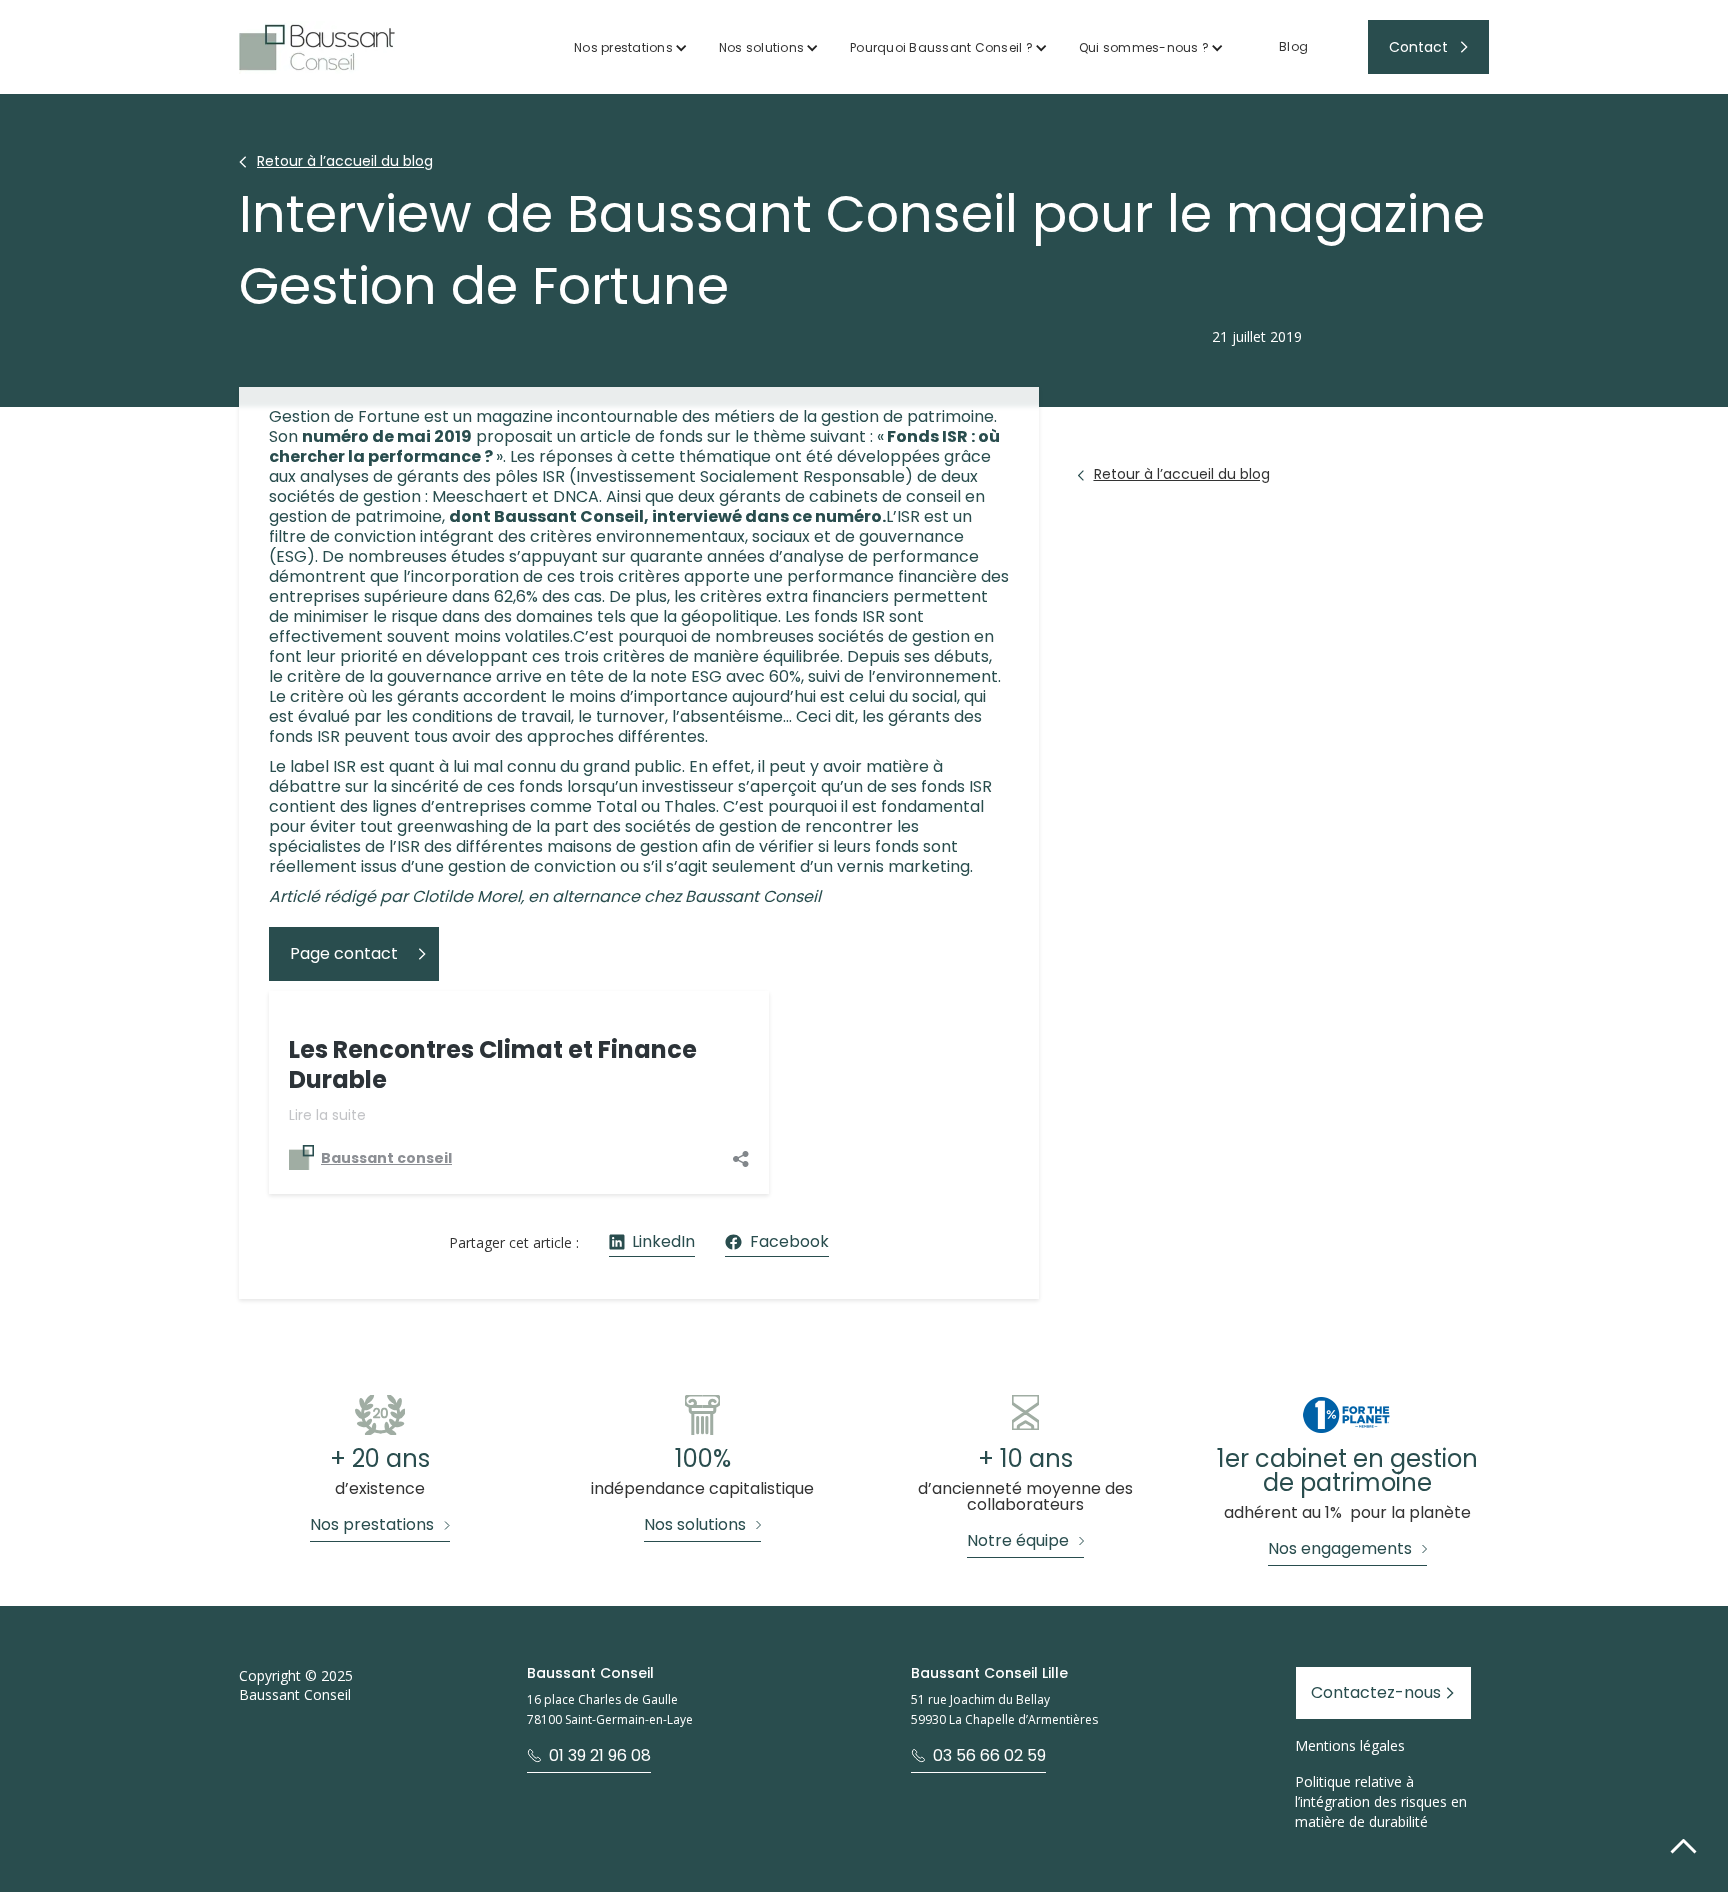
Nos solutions (761, 47)
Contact (1418, 47)
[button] (631, 47)
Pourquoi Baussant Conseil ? (941, 47)
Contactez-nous (1376, 1692)
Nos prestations (623, 47)
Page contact (344, 953)
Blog (1293, 46)
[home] (317, 47)
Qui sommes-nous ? (1144, 47)
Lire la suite (327, 1115)
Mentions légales (1350, 1745)
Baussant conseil (386, 1158)
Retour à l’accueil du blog (345, 161)
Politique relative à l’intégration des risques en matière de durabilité (1381, 1801)
